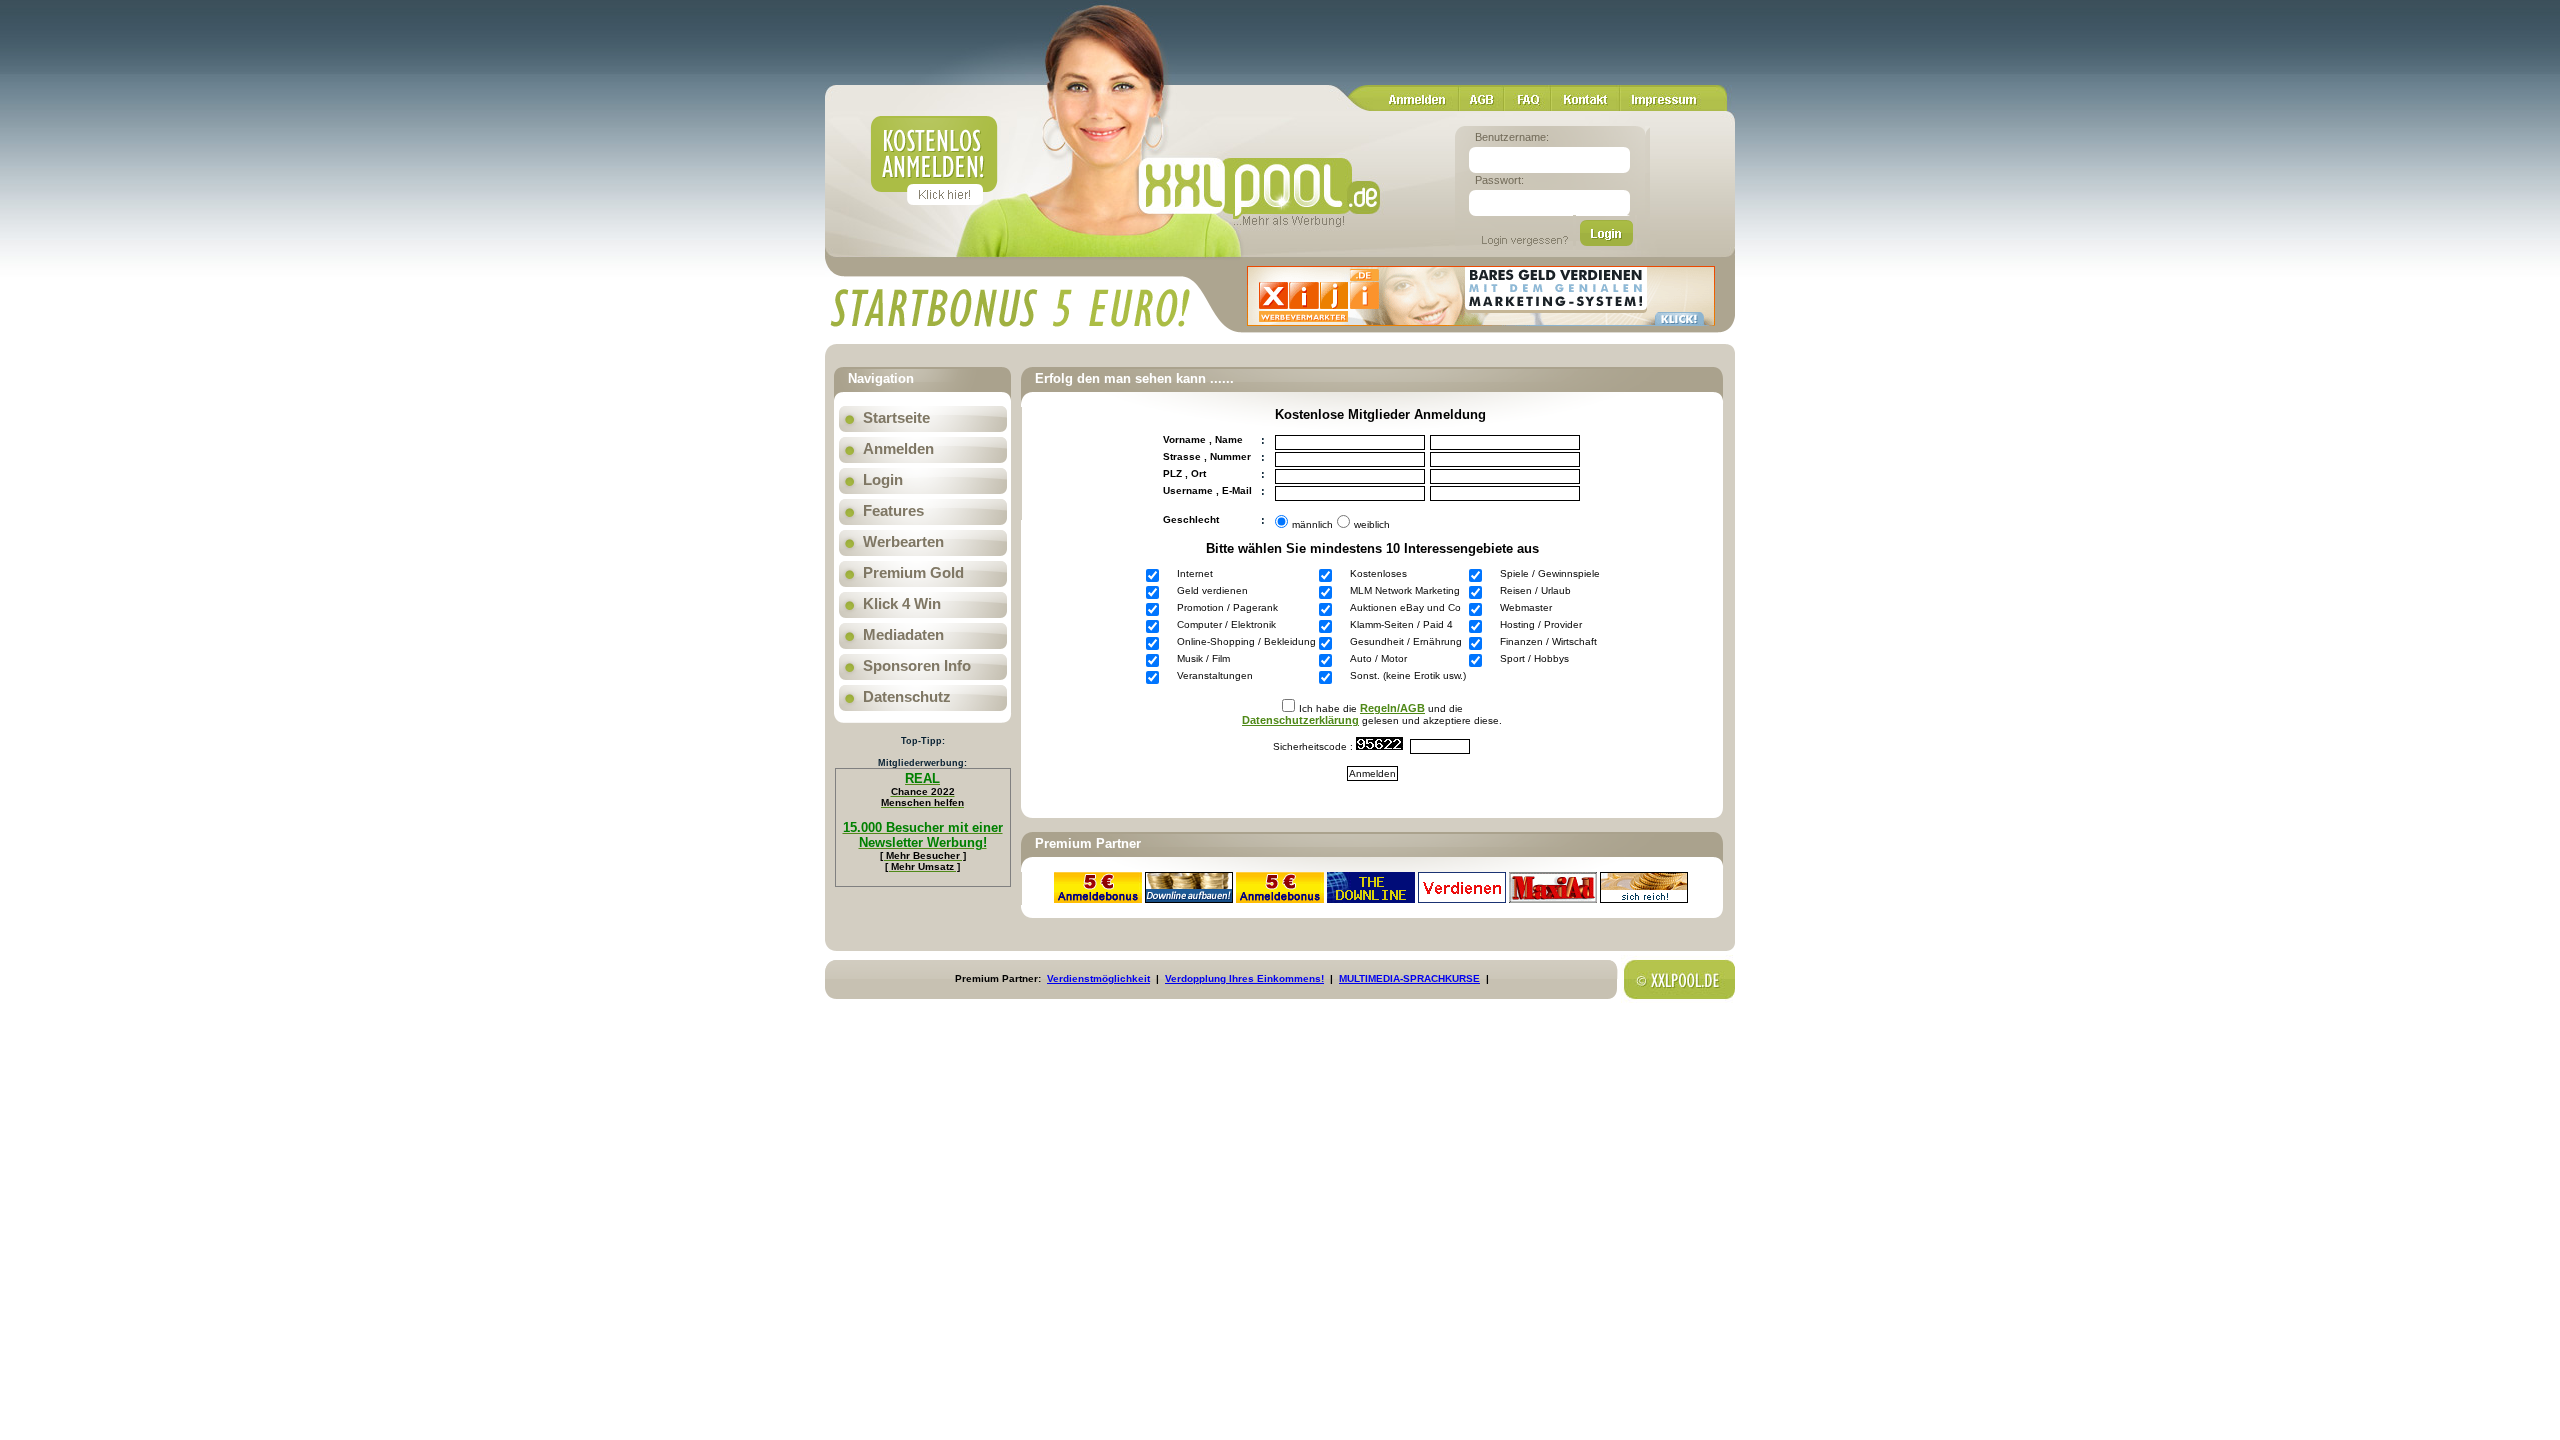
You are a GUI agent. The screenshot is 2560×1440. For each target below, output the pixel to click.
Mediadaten (903, 635)
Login (883, 480)
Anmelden (898, 449)
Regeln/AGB (1392, 708)
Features (893, 511)
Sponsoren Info (917, 666)
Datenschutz (907, 697)
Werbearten (903, 542)
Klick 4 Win (902, 604)
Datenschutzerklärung (1300, 720)
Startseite (896, 418)
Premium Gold (913, 573)
